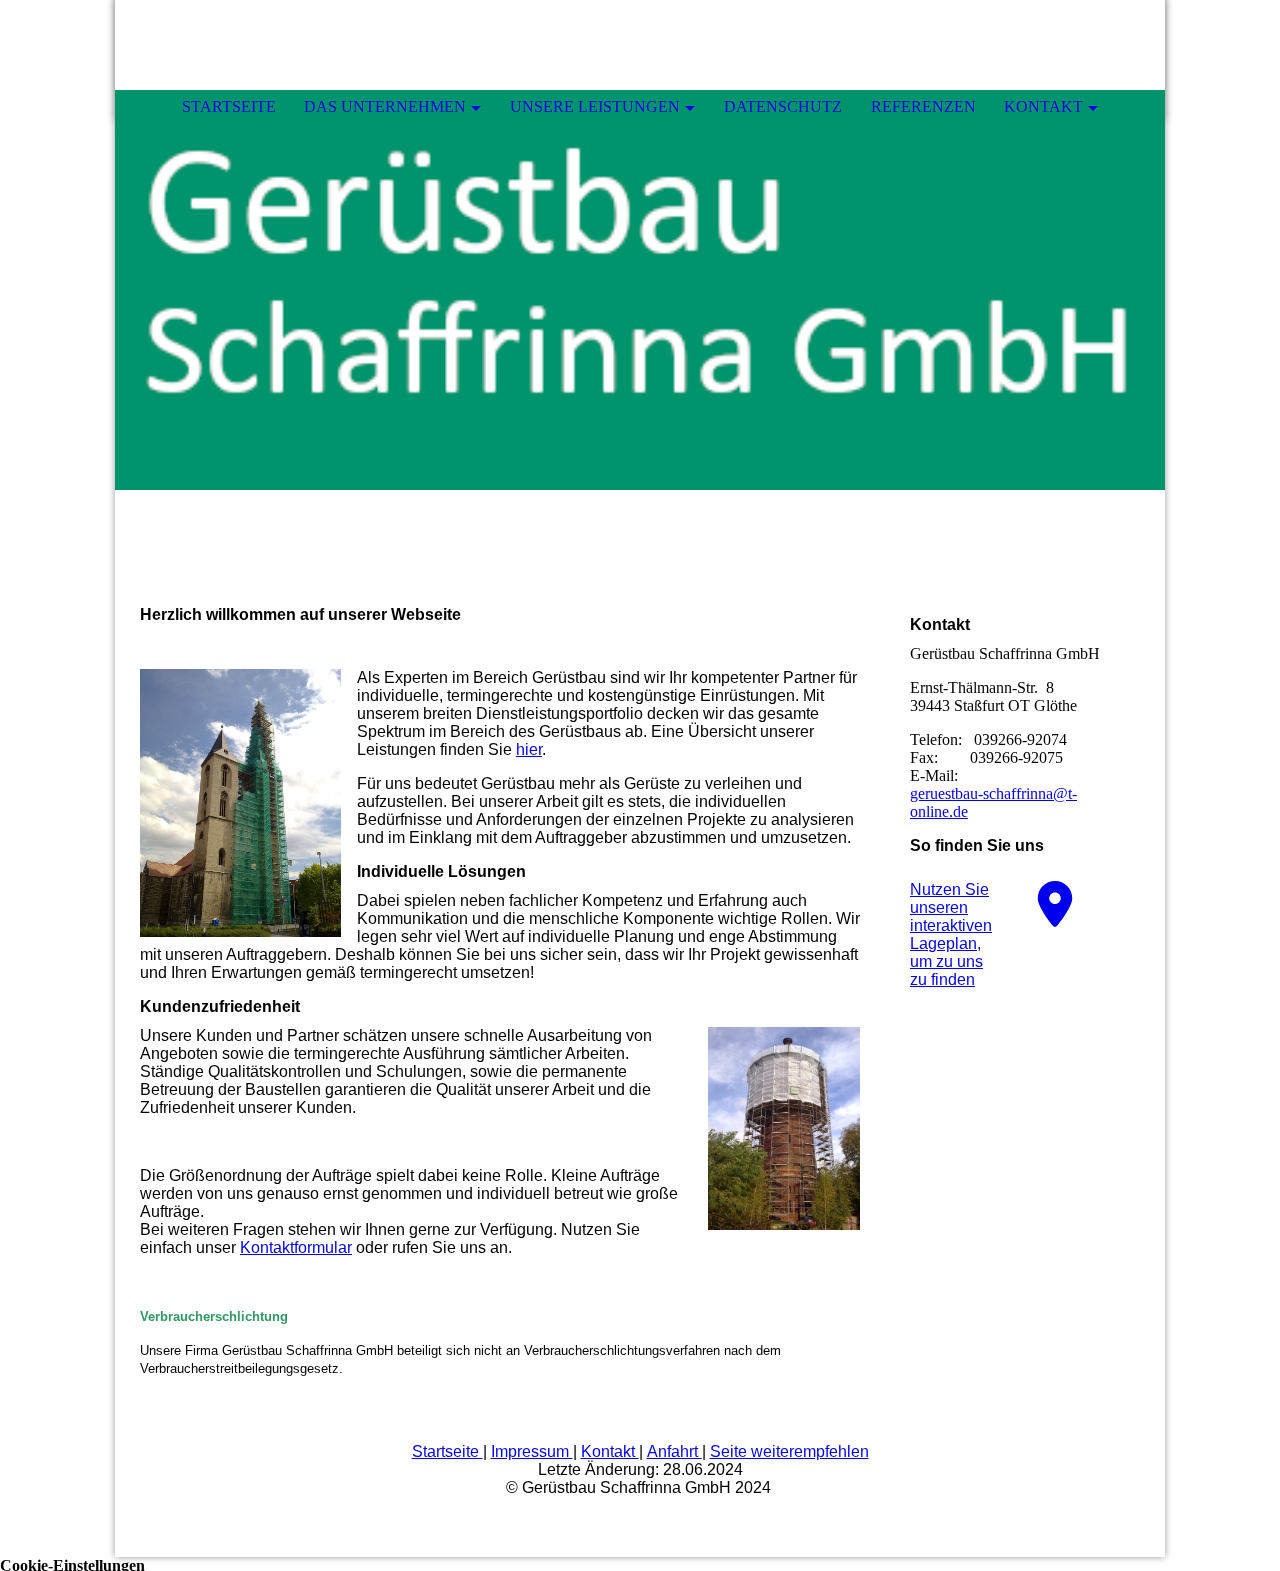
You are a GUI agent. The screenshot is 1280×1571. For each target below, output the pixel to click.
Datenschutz (783, 106)
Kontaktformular (296, 1247)
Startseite (229, 106)
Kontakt (1043, 106)
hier (529, 749)
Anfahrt (674, 1451)
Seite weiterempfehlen (789, 1451)
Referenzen (923, 106)
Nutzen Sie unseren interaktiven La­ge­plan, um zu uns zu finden (951, 934)
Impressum (532, 1451)
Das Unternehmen (385, 106)
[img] (640, 290)
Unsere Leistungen (595, 106)
